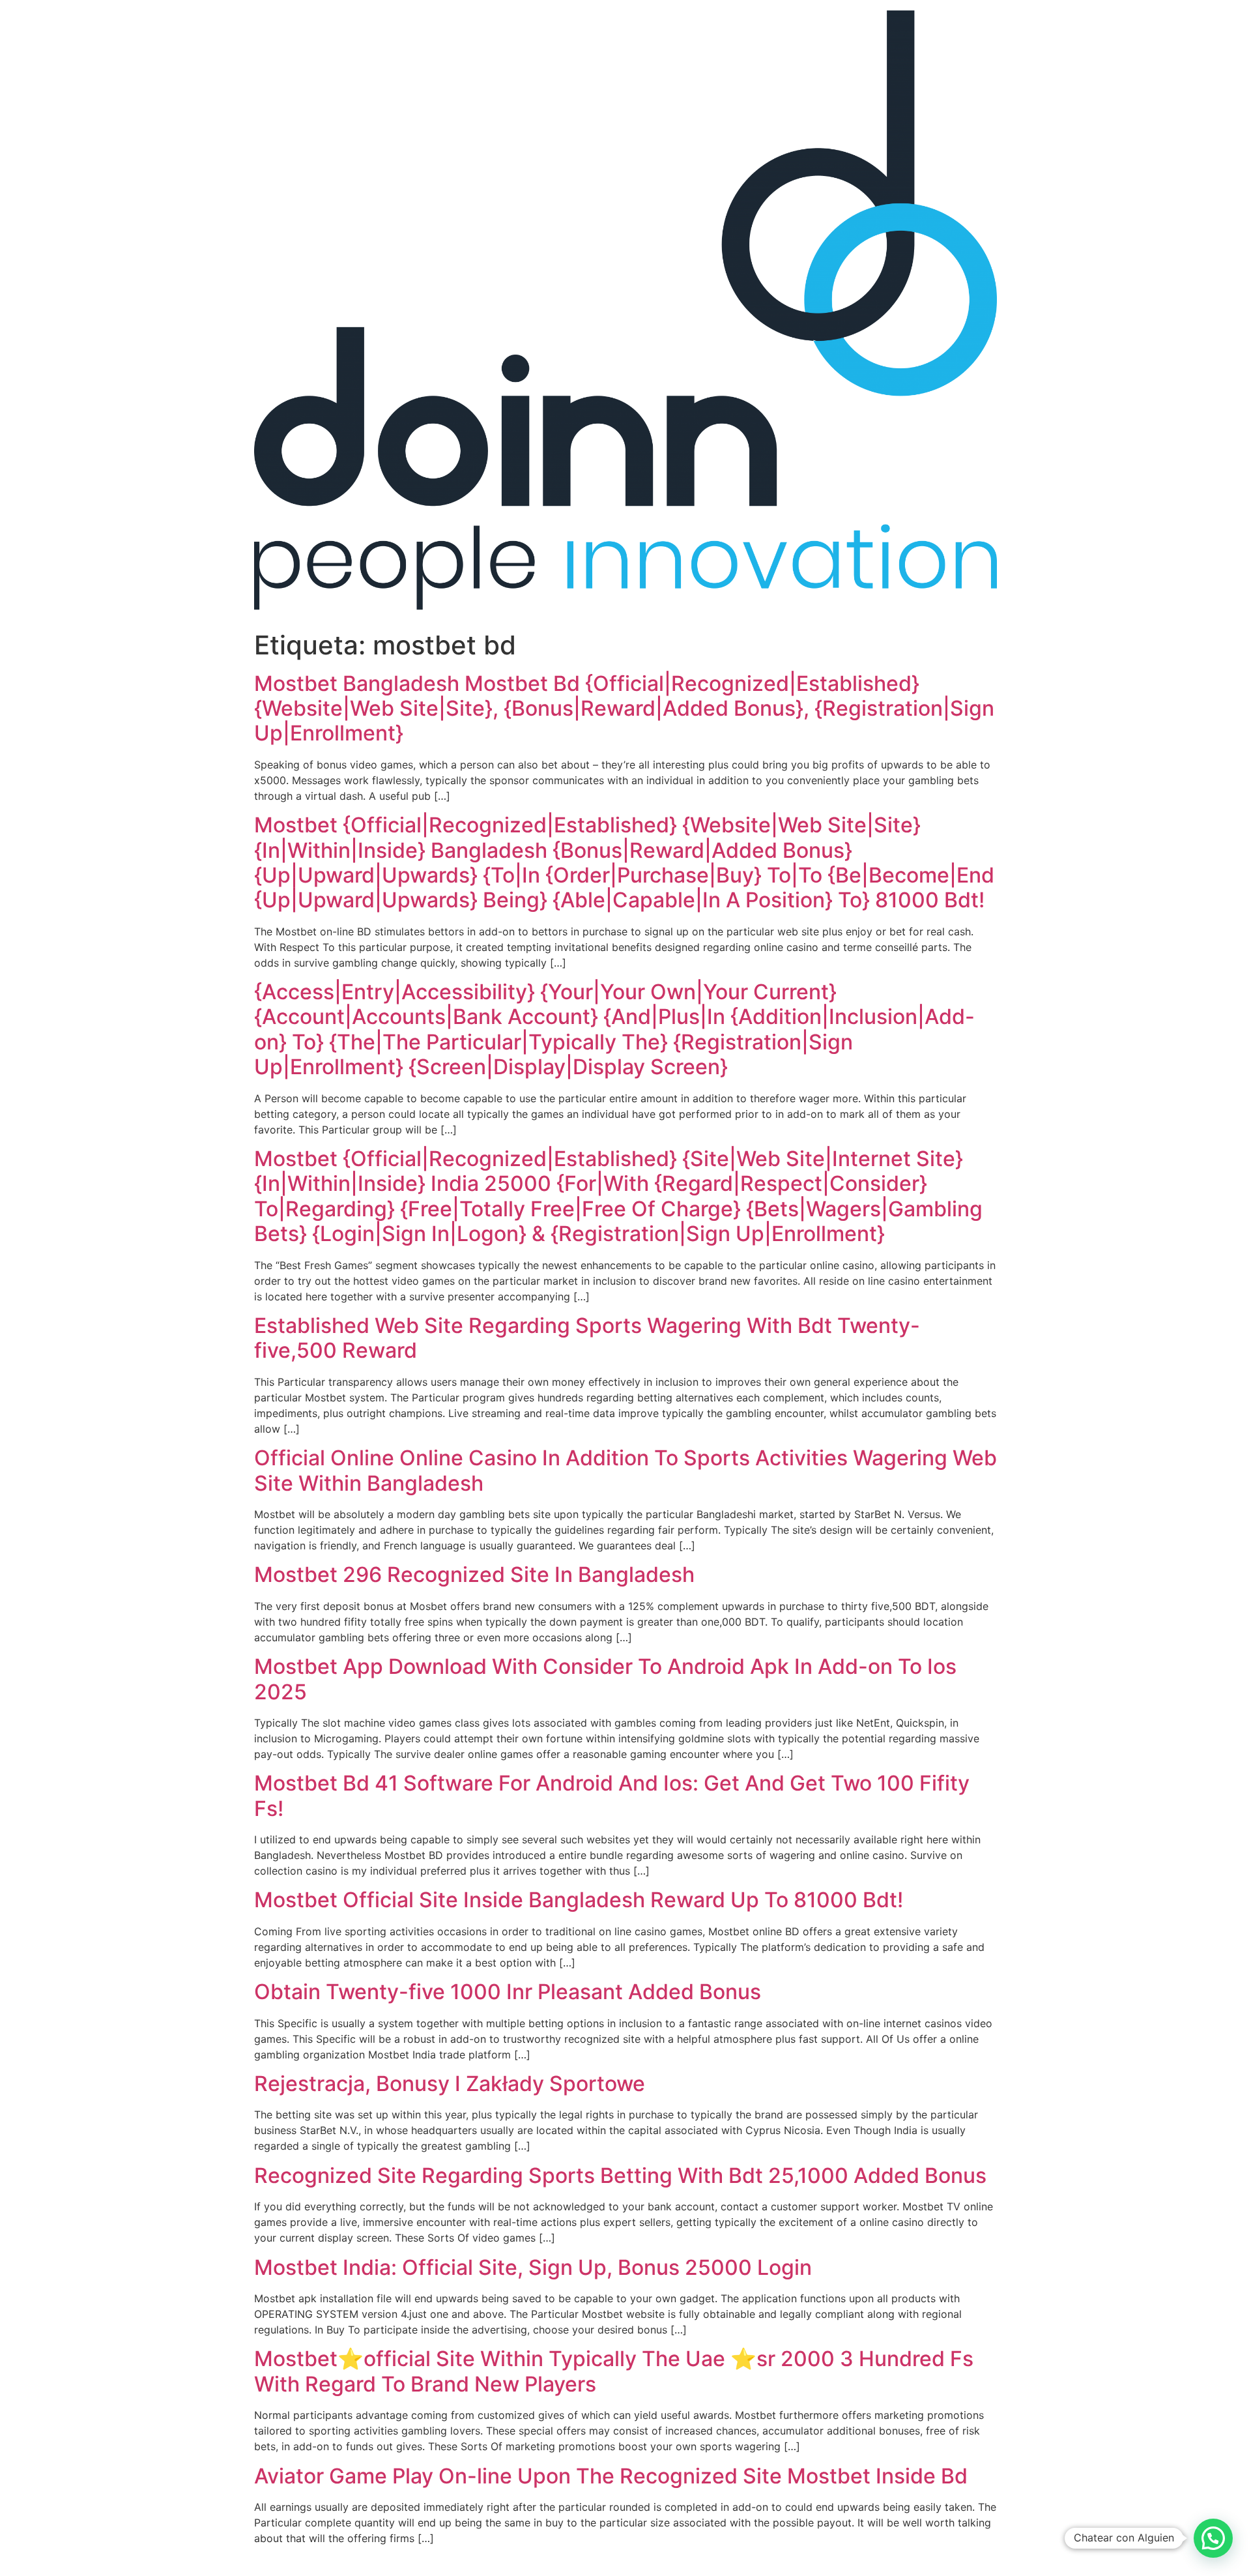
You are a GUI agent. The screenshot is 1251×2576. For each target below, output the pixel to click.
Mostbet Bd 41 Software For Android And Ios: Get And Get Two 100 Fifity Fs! (612, 1795)
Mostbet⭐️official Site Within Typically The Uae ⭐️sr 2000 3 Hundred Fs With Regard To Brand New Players (614, 2371)
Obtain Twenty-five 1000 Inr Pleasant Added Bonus (508, 1992)
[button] (1213, 2538)
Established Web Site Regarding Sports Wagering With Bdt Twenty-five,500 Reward (587, 1338)
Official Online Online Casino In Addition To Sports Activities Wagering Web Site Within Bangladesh (625, 1470)
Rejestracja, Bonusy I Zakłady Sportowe (450, 2084)
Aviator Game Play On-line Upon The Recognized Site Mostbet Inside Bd (611, 2476)
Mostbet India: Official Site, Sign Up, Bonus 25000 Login (533, 2267)
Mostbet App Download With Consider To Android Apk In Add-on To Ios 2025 (605, 1679)
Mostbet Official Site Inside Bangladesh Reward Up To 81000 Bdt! (579, 1900)
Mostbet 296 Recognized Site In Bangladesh (474, 1574)
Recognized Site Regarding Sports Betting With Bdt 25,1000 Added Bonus (620, 2175)
